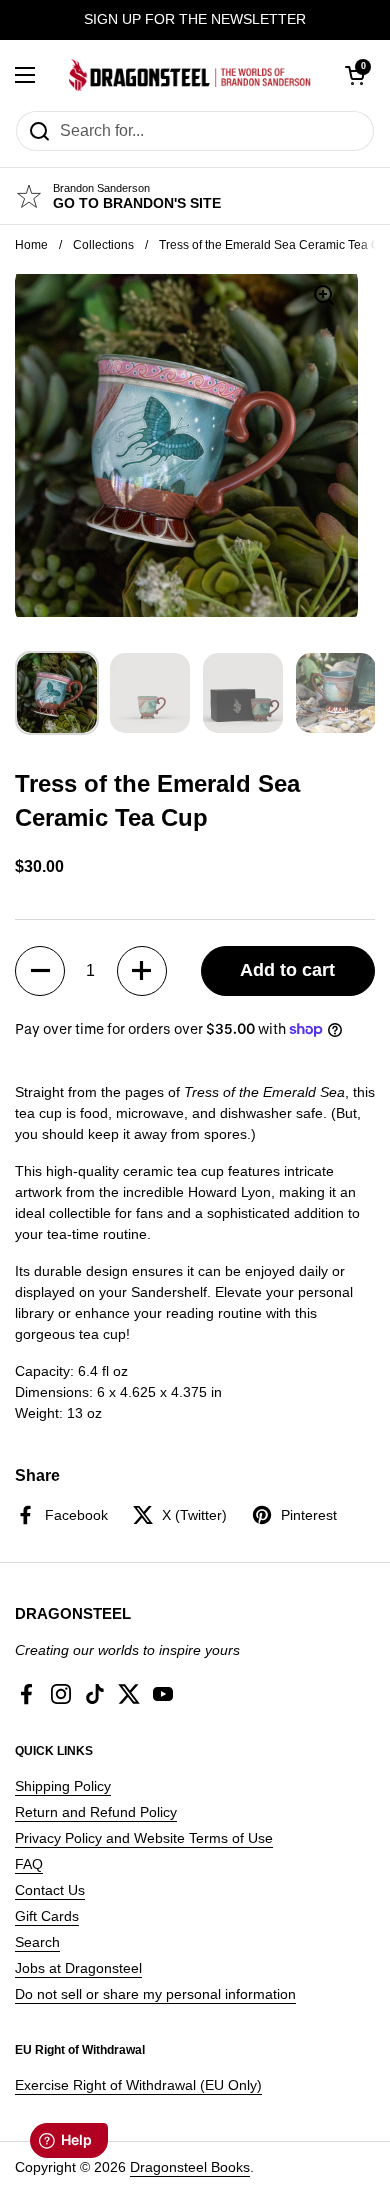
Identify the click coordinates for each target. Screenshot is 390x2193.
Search (37, 1942)
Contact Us (50, 1890)
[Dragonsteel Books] (190, 75)
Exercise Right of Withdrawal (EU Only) (138, 2085)
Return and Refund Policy (96, 1812)
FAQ (29, 1864)
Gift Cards (47, 1916)
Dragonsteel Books (190, 2167)
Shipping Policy (63, 1786)
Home (31, 245)
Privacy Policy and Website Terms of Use (144, 1838)
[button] (40, 971)
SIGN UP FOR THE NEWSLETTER (195, 19)
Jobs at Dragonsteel (78, 1968)
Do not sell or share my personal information (155, 1994)
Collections (103, 245)
